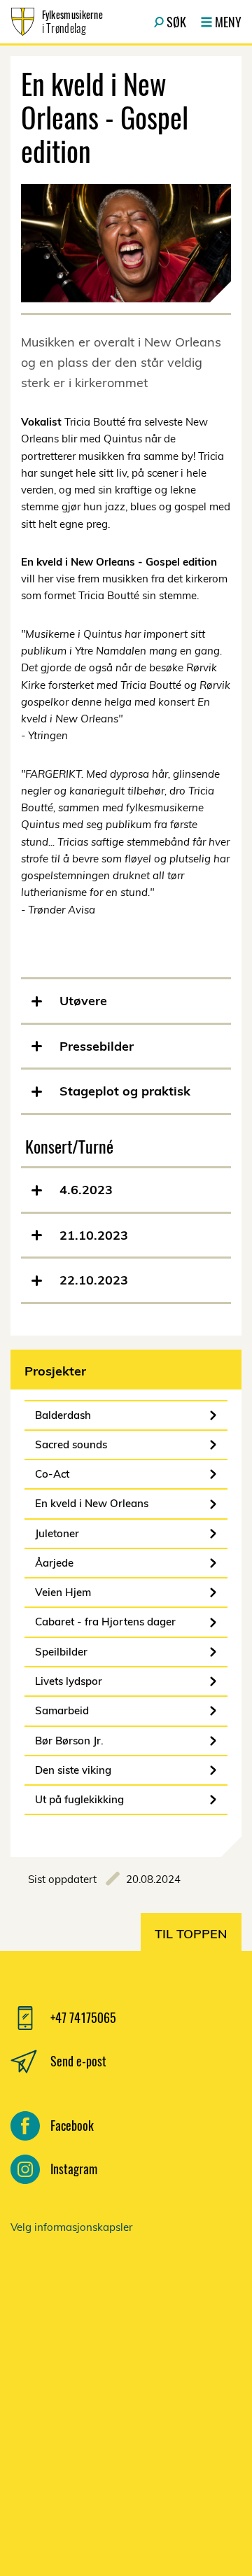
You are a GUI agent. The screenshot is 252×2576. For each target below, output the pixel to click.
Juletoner (57, 1533)
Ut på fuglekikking (79, 1799)
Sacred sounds (71, 1444)
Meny (228, 22)
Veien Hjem (63, 1592)
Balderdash (63, 1415)
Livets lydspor (69, 1681)
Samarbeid (62, 1710)
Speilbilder (61, 1652)
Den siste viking (73, 1770)
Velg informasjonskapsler (71, 2227)
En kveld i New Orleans (92, 1503)
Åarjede (54, 1563)
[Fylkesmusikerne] (126, 2388)
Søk (176, 22)
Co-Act (52, 1474)
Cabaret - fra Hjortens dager (105, 1622)
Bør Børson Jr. (69, 1741)
